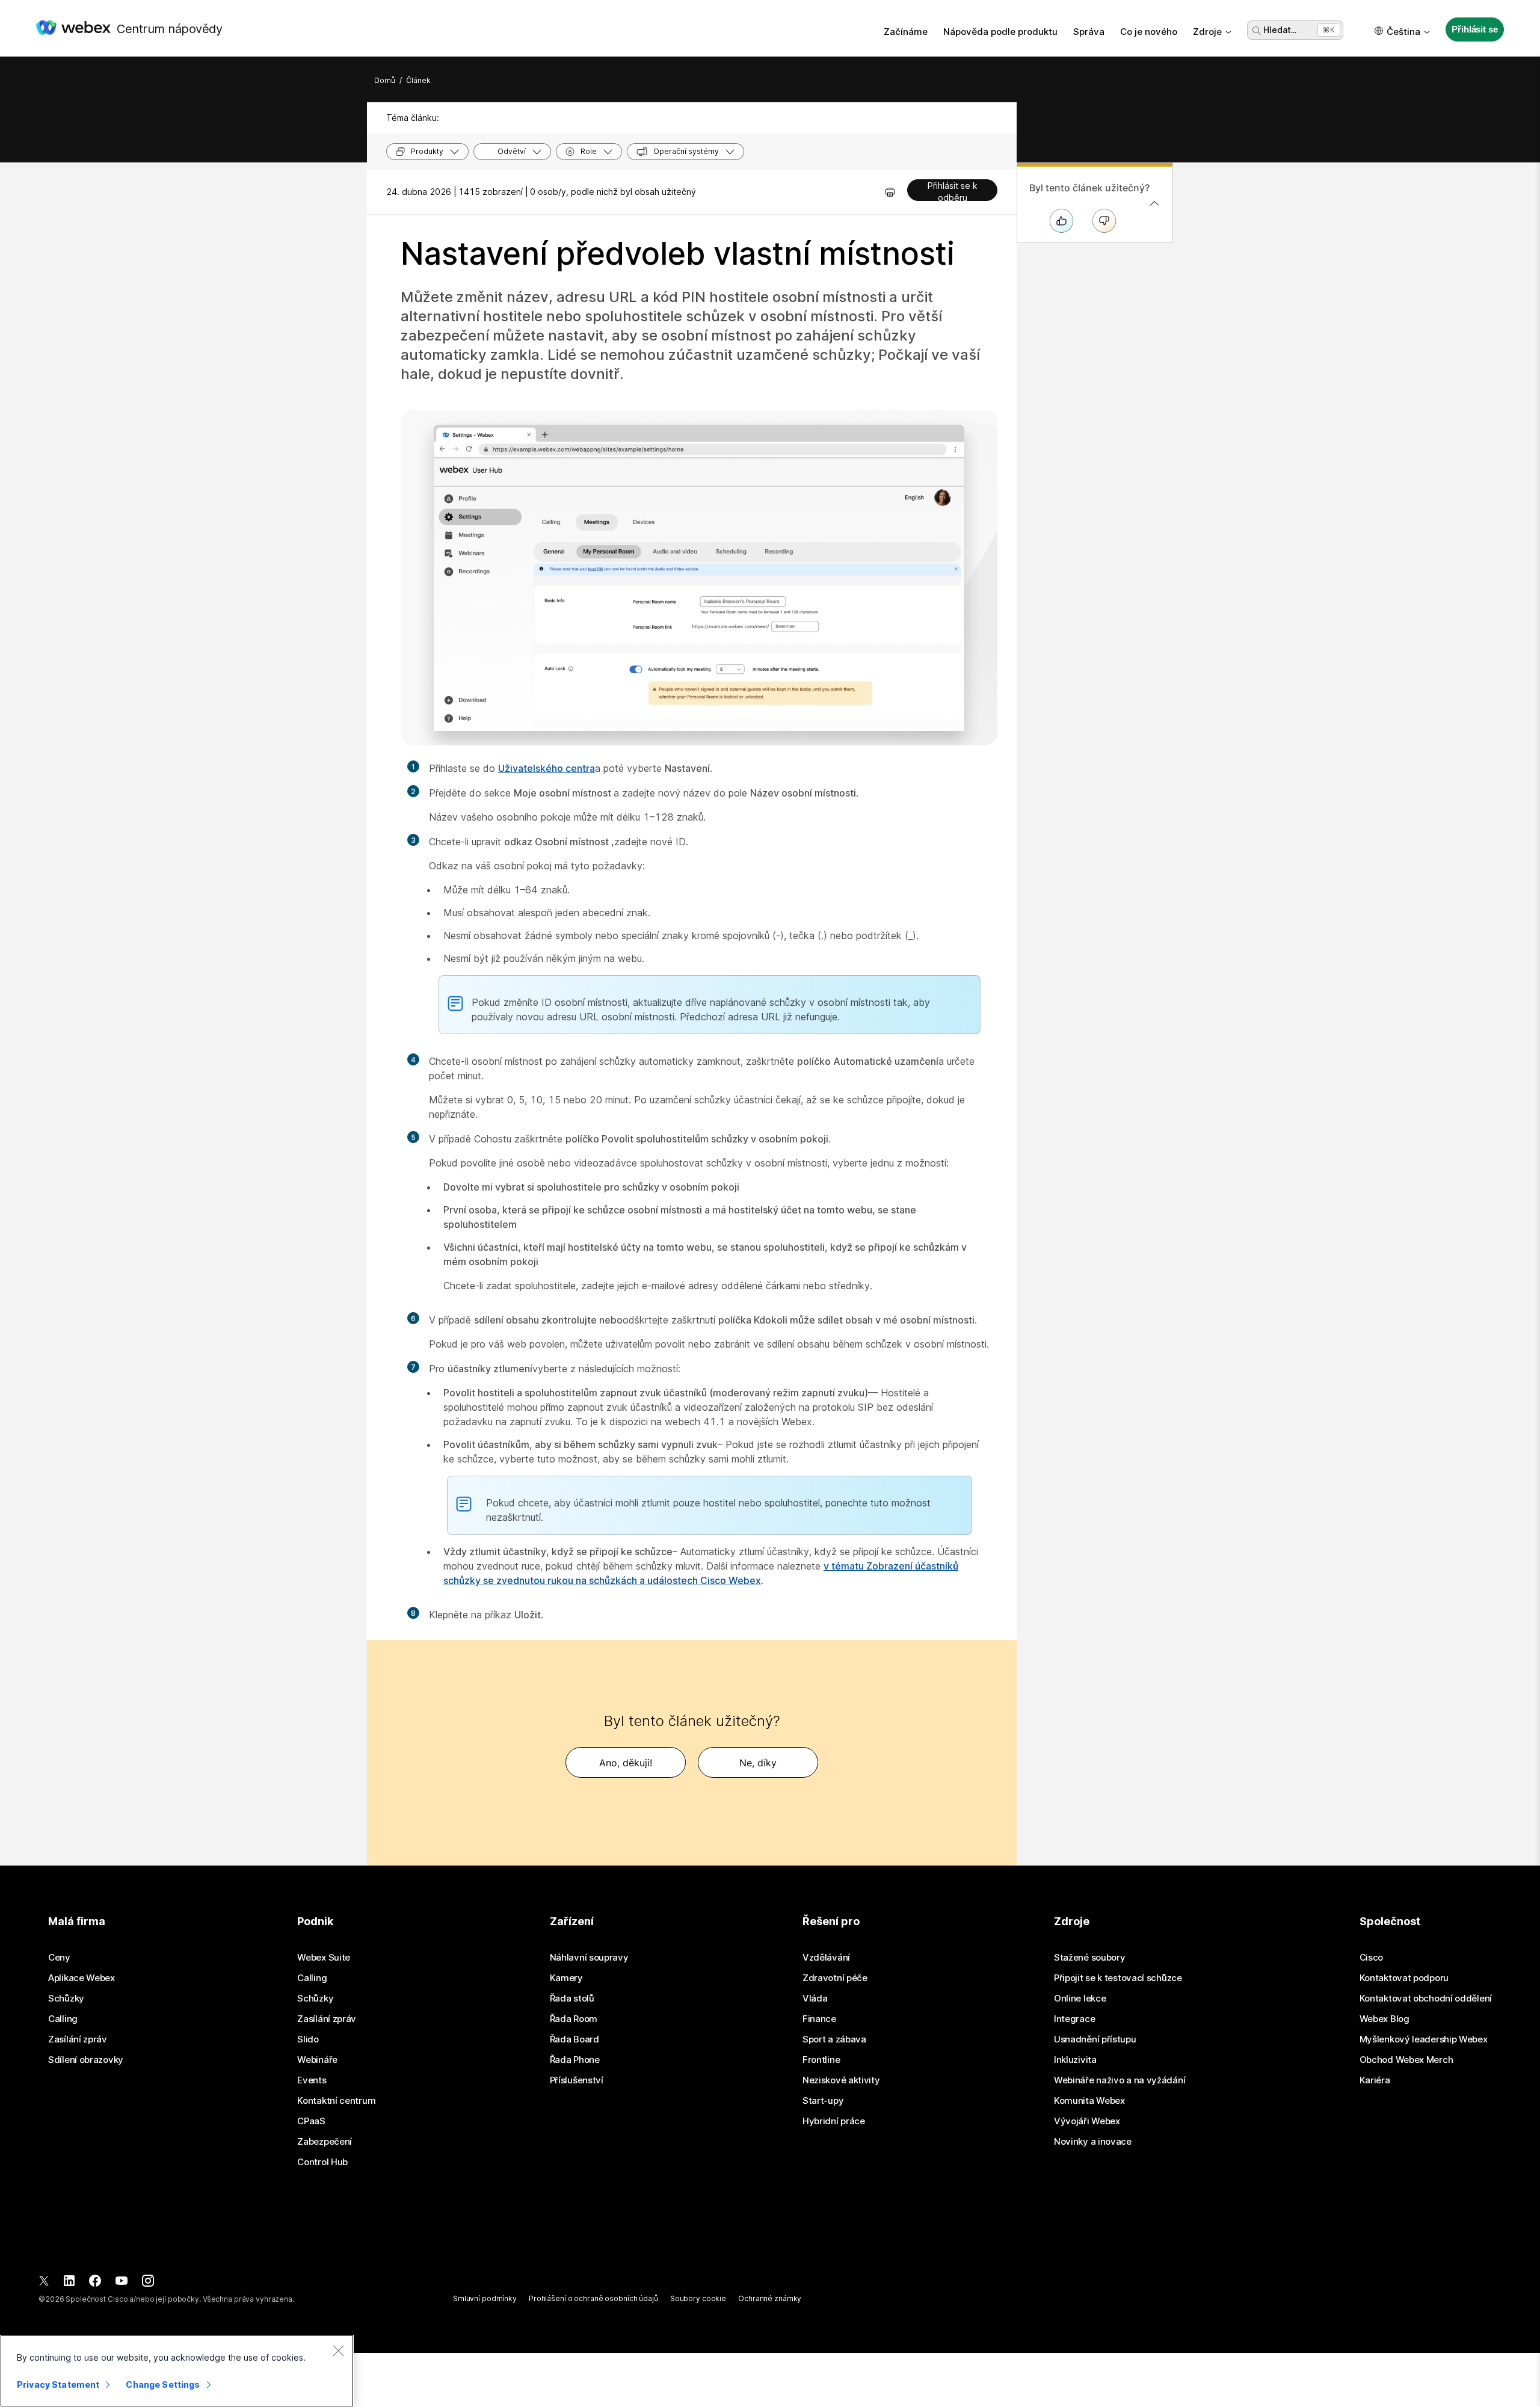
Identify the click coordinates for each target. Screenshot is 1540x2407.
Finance (819, 2019)
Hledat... (1280, 30)
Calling (63, 2019)
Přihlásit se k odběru (953, 191)
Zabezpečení (325, 2142)
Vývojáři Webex (1087, 2121)
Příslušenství (577, 2080)
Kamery (566, 1978)
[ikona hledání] (1257, 31)
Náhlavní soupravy (589, 1958)
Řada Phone (575, 2060)
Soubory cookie (698, 2298)
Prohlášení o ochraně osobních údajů (593, 2298)
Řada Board (574, 2039)
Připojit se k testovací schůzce (1118, 1978)
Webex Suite (324, 1958)
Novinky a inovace (1093, 2142)
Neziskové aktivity (841, 2080)
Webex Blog (1384, 2019)
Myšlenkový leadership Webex (1424, 2039)
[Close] (338, 2350)
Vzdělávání (826, 1958)
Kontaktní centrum (336, 2101)
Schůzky (66, 1999)
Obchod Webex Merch (1406, 2060)
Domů (385, 80)
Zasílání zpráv (78, 2039)
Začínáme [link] (906, 32)
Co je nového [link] (1149, 32)
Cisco (1372, 1958)
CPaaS (311, 2121)
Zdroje (1207, 32)
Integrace (1074, 2019)
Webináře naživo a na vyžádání (1120, 2080)
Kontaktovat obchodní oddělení (1426, 1999)
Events (312, 2080)
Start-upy (823, 2101)
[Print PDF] (890, 192)
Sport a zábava (834, 2039)
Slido (308, 2039)
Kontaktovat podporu (1404, 1978)
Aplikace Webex (82, 1978)
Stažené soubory (1090, 1958)
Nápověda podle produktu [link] (1000, 32)
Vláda (815, 1999)
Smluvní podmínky (485, 2298)
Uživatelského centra (547, 768)
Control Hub (322, 2162)
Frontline (821, 2060)
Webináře (317, 2060)
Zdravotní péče (835, 1978)
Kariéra (1375, 2080)
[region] (177, 2371)
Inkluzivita (1075, 2060)
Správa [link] (1089, 32)
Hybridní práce (834, 2121)
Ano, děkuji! (626, 1763)
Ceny (59, 1958)
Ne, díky (758, 1763)
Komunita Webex (1089, 2101)
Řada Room (574, 2019)
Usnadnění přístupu (1095, 2039)
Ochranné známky (770, 2298)
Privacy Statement (58, 2384)
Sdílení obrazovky (86, 2060)
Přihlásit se (1474, 29)
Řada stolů (572, 1999)
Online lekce (1080, 1999)
